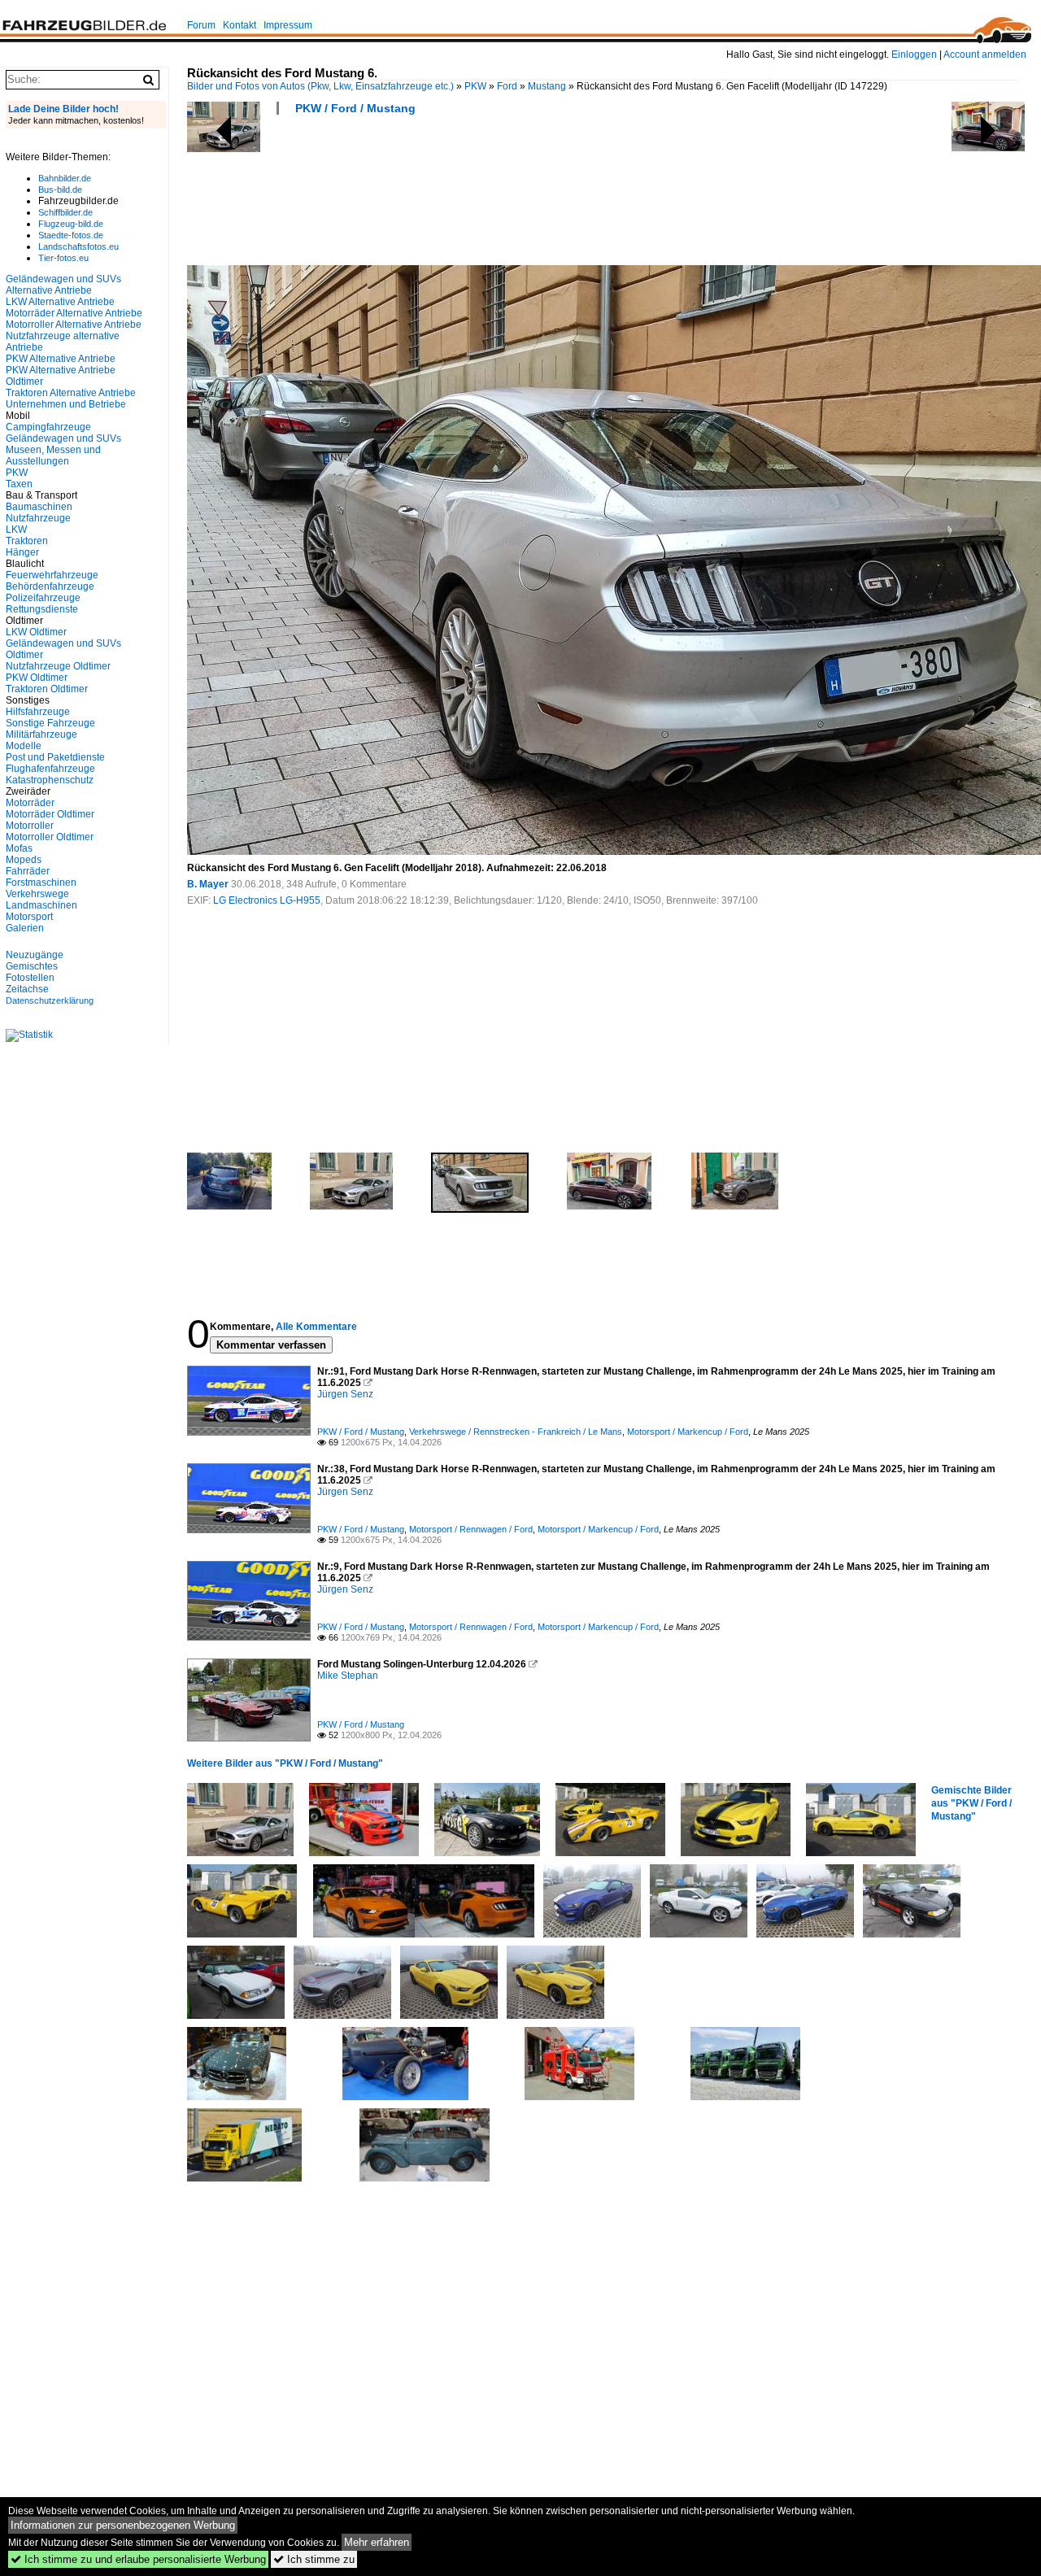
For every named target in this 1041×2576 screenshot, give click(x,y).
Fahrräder (28, 871)
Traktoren (27, 541)
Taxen (19, 484)
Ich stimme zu (314, 2559)
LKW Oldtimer (36, 632)
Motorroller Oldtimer (50, 837)
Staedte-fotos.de (71, 235)
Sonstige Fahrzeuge (50, 723)
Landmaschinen (41, 905)
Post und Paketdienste (55, 757)
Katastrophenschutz (50, 780)
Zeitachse (27, 989)
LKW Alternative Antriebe (60, 302)
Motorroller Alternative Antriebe (74, 325)
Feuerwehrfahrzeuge (52, 575)
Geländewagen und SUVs (63, 438)
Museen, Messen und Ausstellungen (53, 455)
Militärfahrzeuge (41, 734)
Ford (507, 86)
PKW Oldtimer (37, 678)
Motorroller (30, 826)
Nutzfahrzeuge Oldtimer (58, 666)
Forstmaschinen (41, 883)
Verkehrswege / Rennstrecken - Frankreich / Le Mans (516, 1432)
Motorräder (30, 803)
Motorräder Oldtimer (50, 814)
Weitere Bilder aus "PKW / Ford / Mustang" (285, 1763)
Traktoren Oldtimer (47, 689)
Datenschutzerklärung (50, 1000)
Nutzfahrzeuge (38, 518)
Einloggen (914, 54)
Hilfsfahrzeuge (38, 712)
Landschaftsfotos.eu (78, 246)
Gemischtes (32, 966)
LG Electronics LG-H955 (267, 900)
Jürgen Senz (345, 1394)
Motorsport (29, 917)
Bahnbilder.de (65, 178)
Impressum (288, 25)
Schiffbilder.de (65, 212)
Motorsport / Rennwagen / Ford (471, 1529)
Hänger (22, 552)
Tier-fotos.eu (63, 258)
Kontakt (240, 25)
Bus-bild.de (60, 190)
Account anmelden (985, 54)
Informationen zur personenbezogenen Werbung (123, 2525)
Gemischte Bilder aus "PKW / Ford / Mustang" (971, 1803)
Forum (201, 25)
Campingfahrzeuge (48, 427)
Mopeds (24, 860)
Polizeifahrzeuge (43, 598)
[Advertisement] (483, 195)
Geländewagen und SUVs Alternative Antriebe (63, 285)
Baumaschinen (39, 507)
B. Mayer (208, 884)
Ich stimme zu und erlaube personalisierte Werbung (138, 2559)
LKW (16, 530)
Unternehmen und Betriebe (66, 404)
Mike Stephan (348, 1676)
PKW (475, 86)
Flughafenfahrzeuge (50, 769)
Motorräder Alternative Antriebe (74, 313)
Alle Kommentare (316, 1327)
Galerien (25, 928)
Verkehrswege (37, 894)
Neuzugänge (35, 955)
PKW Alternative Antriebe (61, 359)
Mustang (547, 86)
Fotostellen (30, 978)
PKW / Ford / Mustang (355, 108)
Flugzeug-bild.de (71, 224)
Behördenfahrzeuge (50, 586)
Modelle (24, 746)
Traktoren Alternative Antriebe (71, 393)
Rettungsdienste (42, 609)
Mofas (19, 848)
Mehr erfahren (377, 2542)
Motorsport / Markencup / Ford (688, 1432)
